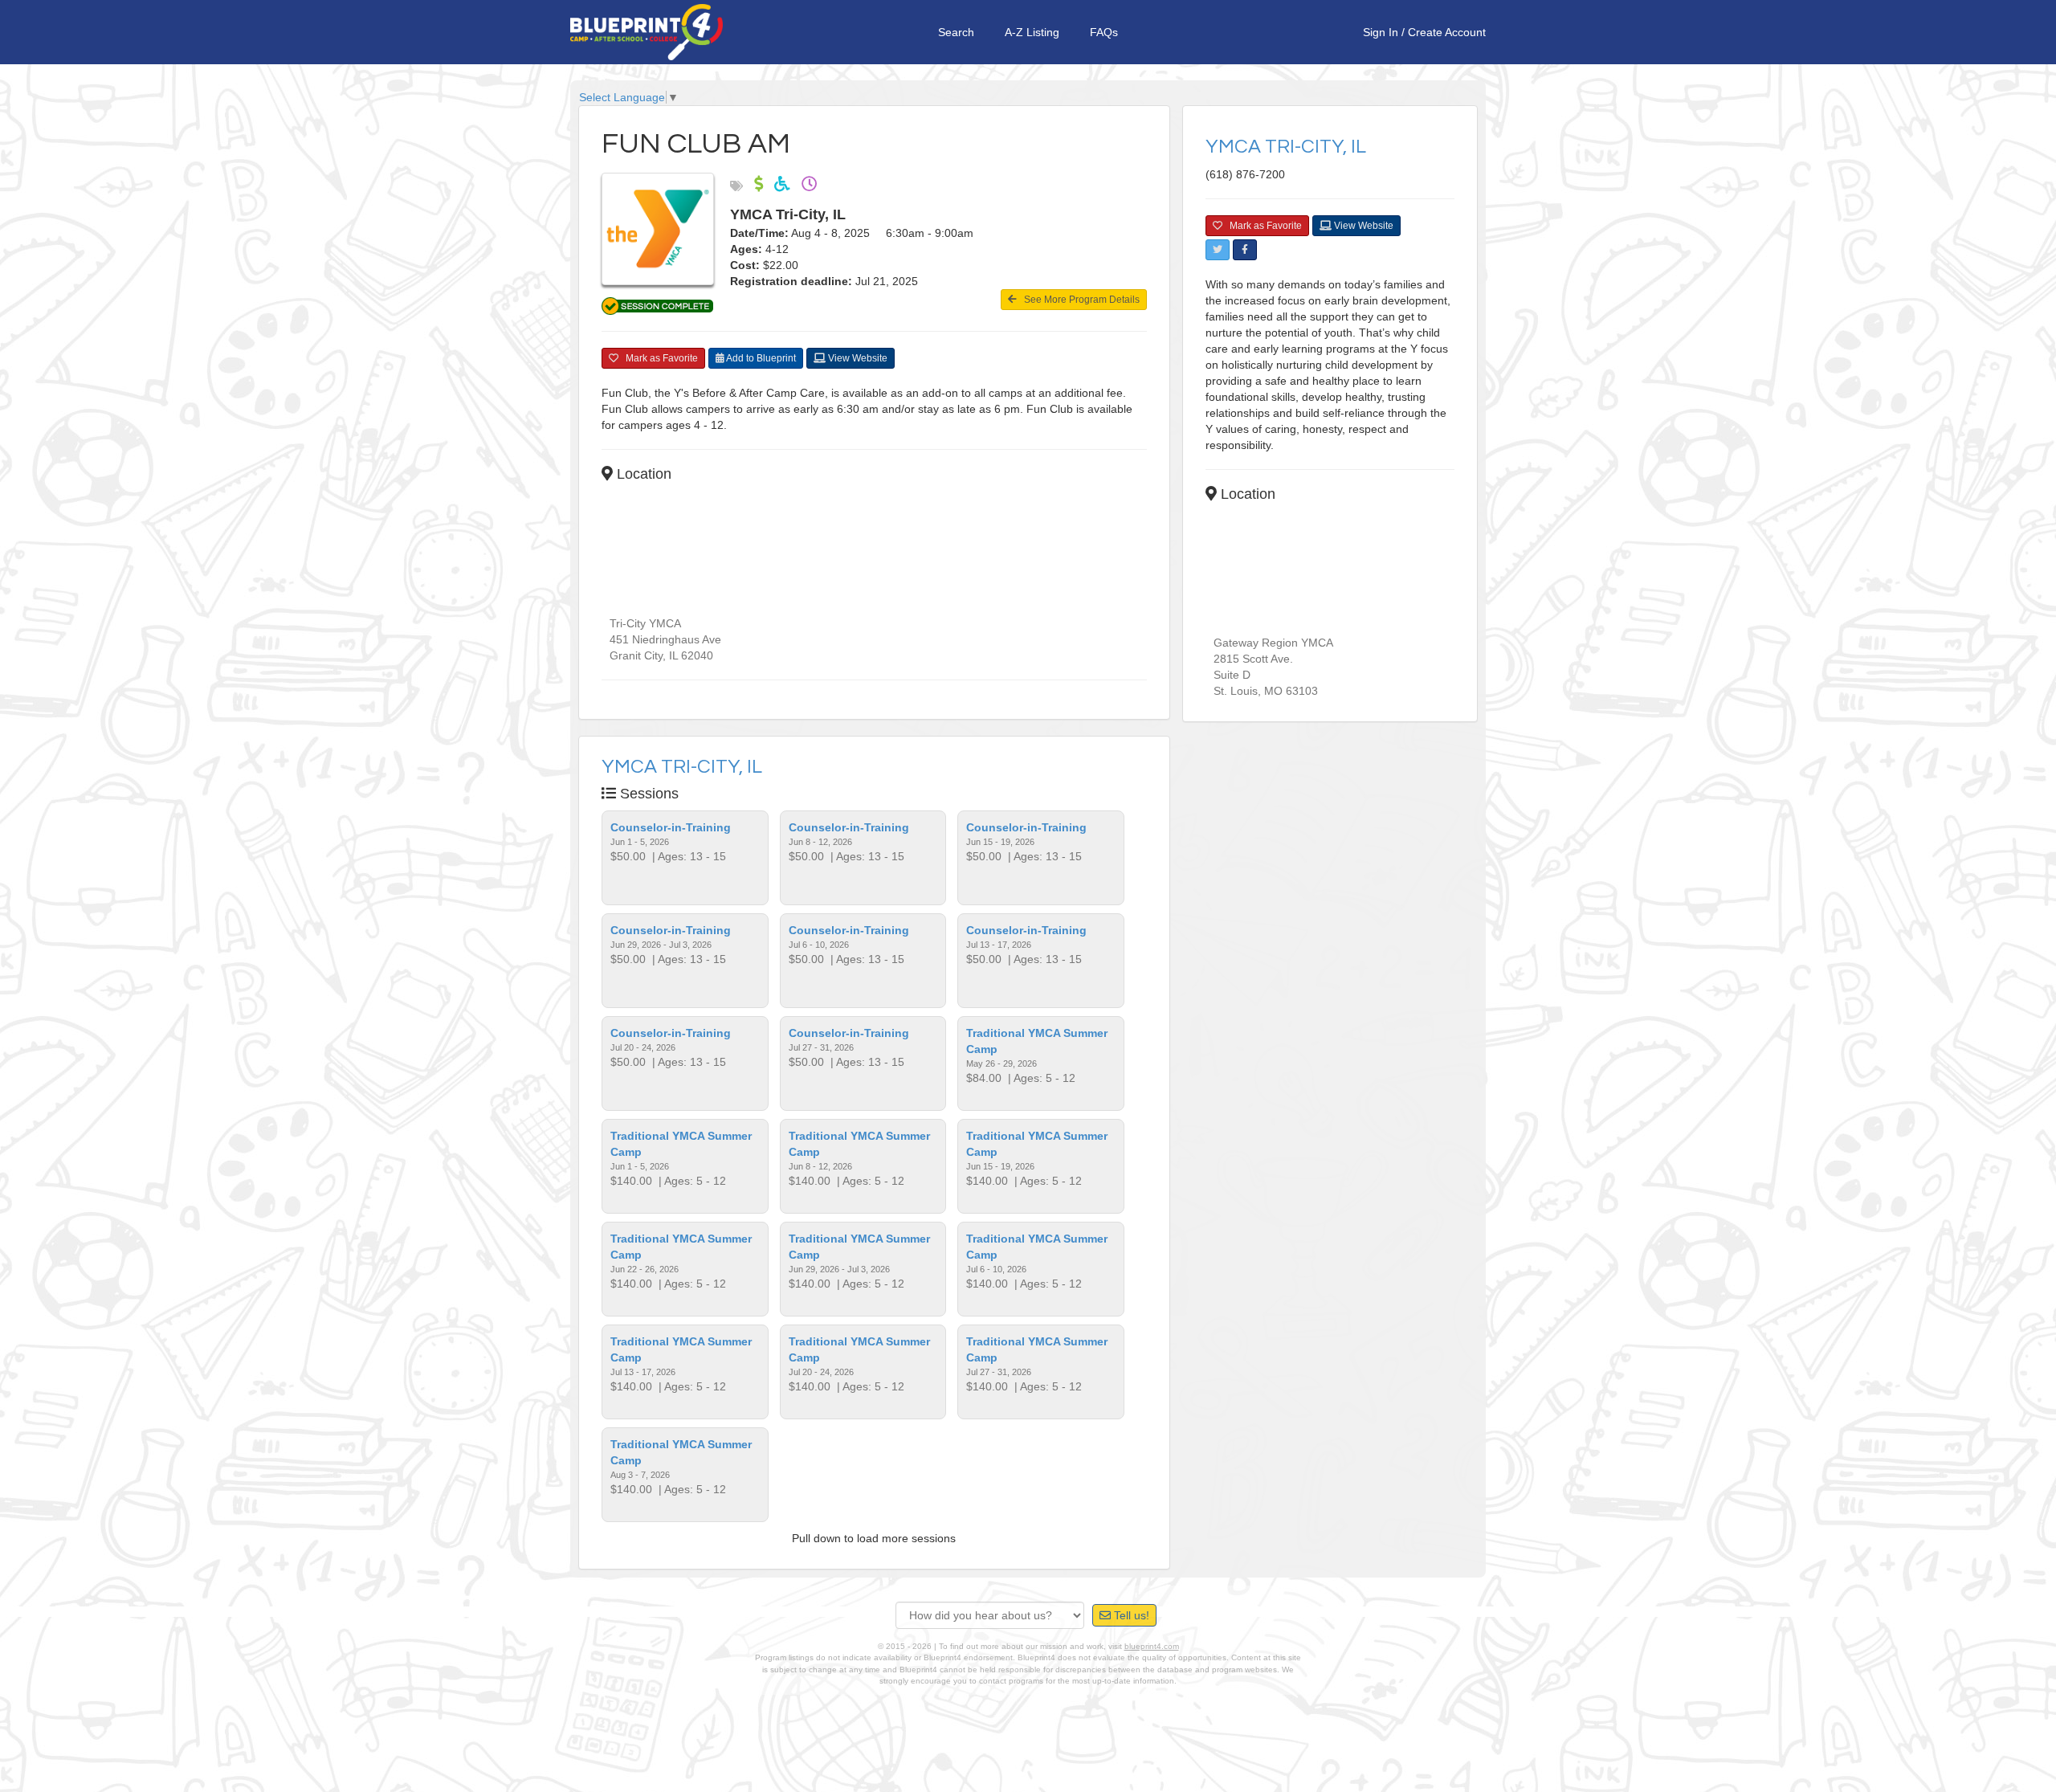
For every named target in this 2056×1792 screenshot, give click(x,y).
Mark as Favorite (658, 358)
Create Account (1447, 32)
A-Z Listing (1032, 32)
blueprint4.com (1152, 1646)
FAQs (1104, 32)
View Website (857, 358)
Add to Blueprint (760, 358)
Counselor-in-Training (671, 827)
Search (956, 32)
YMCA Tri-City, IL (682, 767)
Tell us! (1130, 1615)
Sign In (1381, 32)
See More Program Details (1078, 300)
